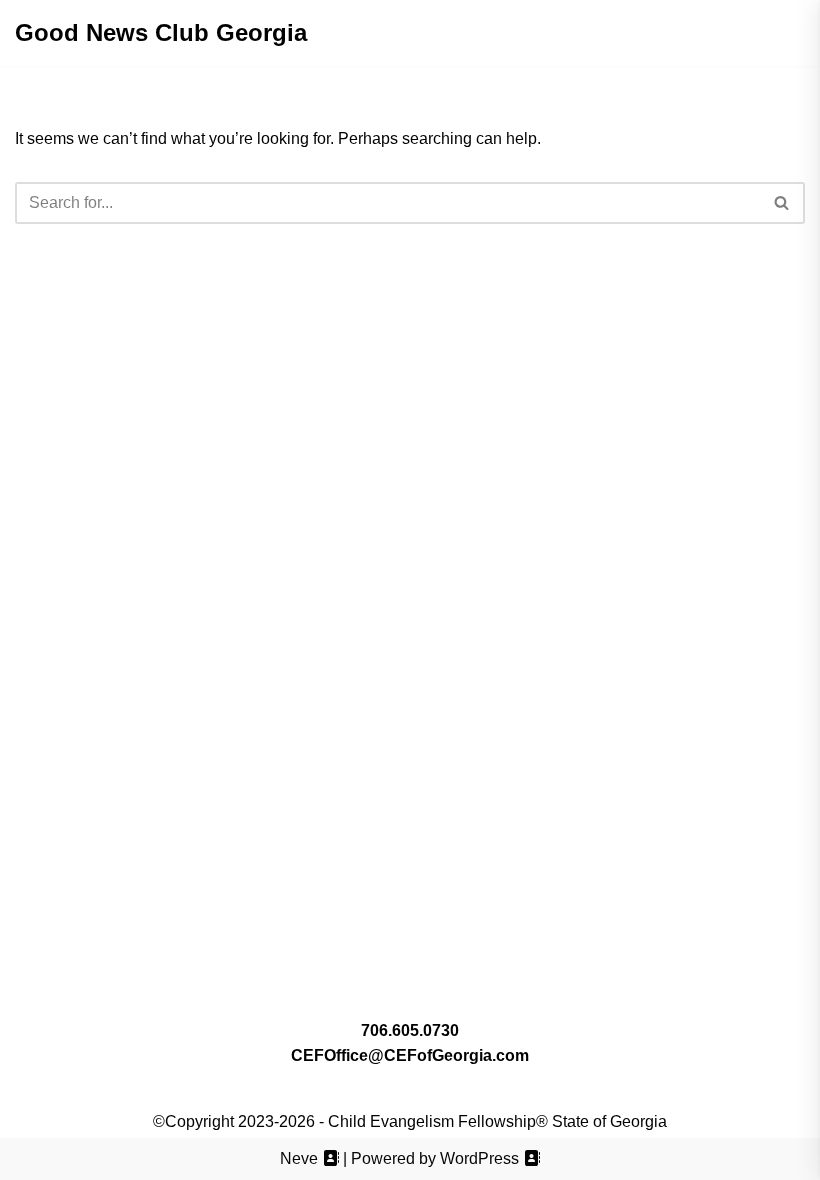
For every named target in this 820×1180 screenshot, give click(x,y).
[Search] (782, 203)
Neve (299, 1158)
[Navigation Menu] (410, 33)
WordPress (479, 1158)
